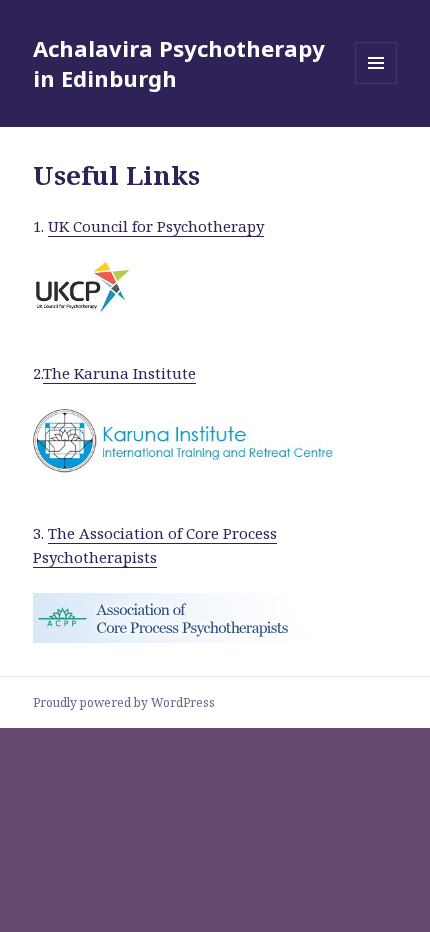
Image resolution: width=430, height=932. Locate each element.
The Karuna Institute (119, 373)
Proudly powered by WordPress (124, 702)
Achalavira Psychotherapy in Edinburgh (179, 63)
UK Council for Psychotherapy (156, 226)
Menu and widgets (376, 83)
